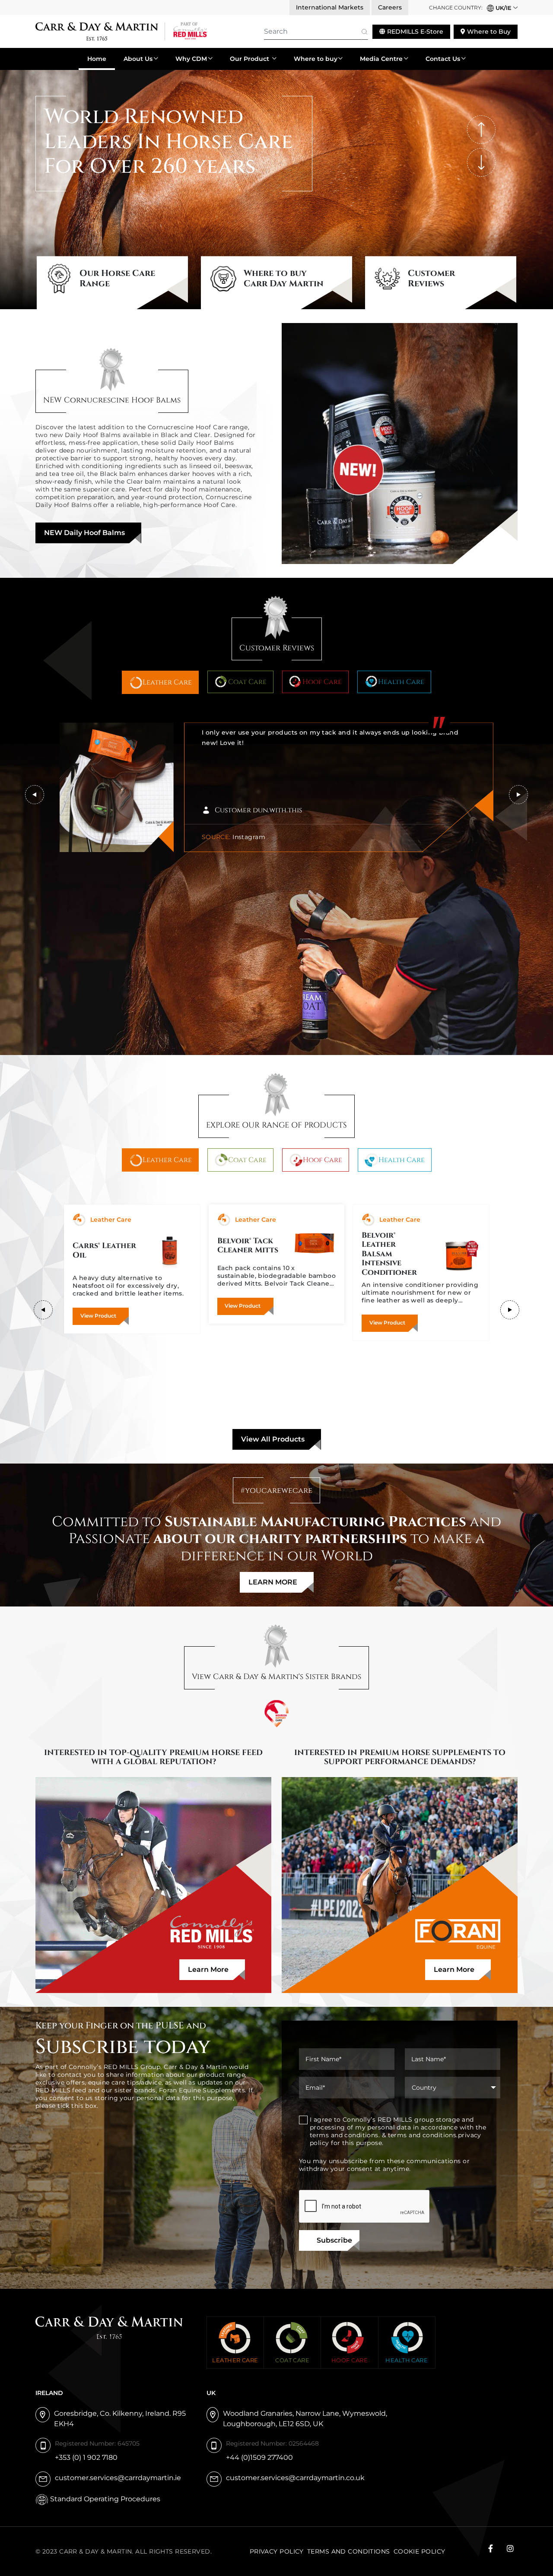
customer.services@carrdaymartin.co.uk (295, 2478)
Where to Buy (488, 32)
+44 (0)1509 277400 (259, 2457)
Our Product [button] (250, 59)
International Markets (330, 7)
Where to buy (316, 59)
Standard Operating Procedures (105, 2499)
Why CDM (191, 59)
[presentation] (481, 130)
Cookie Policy (420, 2551)
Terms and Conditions (349, 2551)
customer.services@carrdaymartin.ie (118, 2478)
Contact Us (443, 59)
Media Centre (381, 59)
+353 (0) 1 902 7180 (86, 2457)
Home (97, 59)
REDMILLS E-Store (414, 32)
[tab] (160, 682)
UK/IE (503, 8)
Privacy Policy (277, 2551)
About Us (138, 59)
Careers (390, 7)
